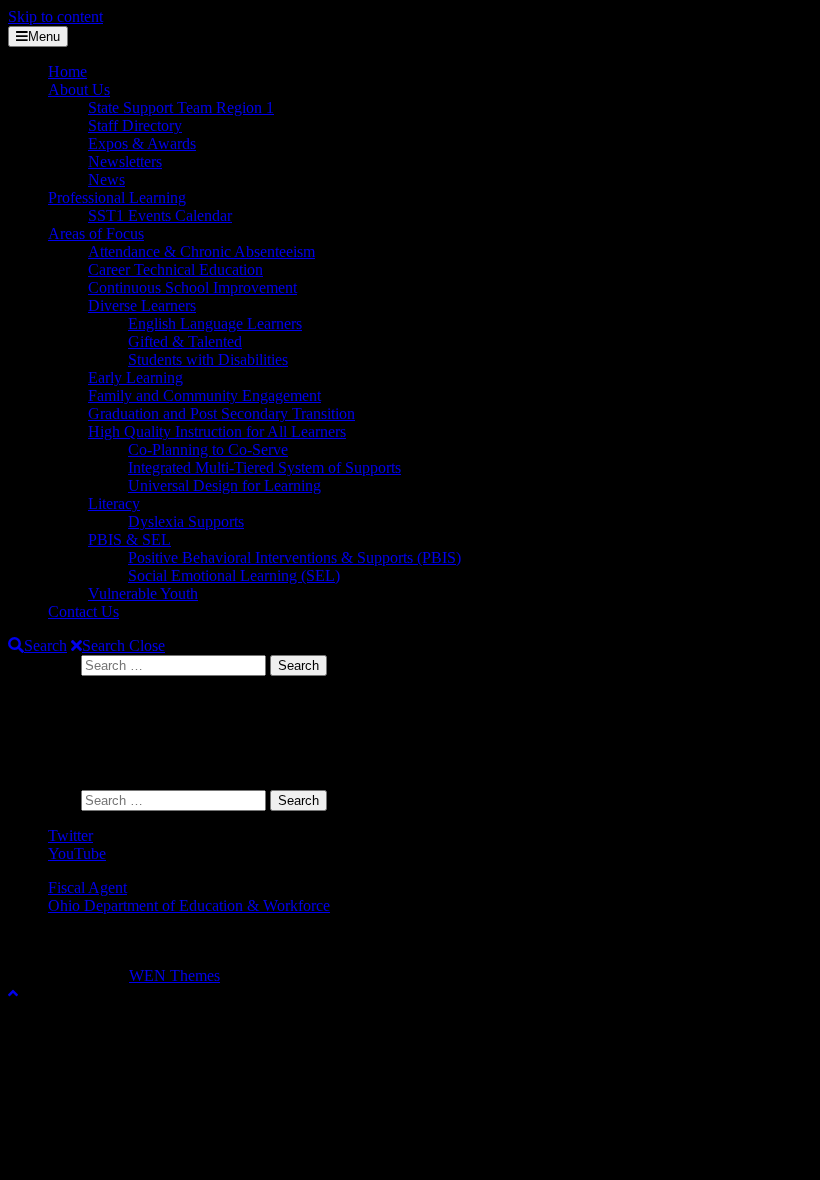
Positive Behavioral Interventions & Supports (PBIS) (294, 557)
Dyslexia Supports (186, 521)
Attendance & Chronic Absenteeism (201, 251)
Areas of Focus (96, 233)
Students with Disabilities (208, 359)
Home (67, 71)
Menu (44, 36)
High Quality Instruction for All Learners (217, 431)
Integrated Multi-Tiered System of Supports (264, 467)
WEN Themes (174, 975)
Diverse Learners (142, 305)
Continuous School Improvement (192, 287)
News (106, 179)
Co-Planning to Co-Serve (208, 449)
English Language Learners (215, 323)
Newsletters (125, 161)
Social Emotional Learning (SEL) (234, 575)
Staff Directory (135, 125)
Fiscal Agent (87, 887)
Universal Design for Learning (224, 485)
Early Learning (135, 377)
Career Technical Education (175, 269)
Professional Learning (117, 197)
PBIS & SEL (129, 539)
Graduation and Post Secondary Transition (221, 413)
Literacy (114, 503)
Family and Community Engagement (204, 395)
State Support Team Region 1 (181, 107)
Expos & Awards (142, 143)
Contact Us (83, 611)
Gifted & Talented (185, 341)
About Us (79, 89)
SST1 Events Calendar (160, 215)
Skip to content (55, 16)
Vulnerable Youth (143, 593)
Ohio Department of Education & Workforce (189, 905)
